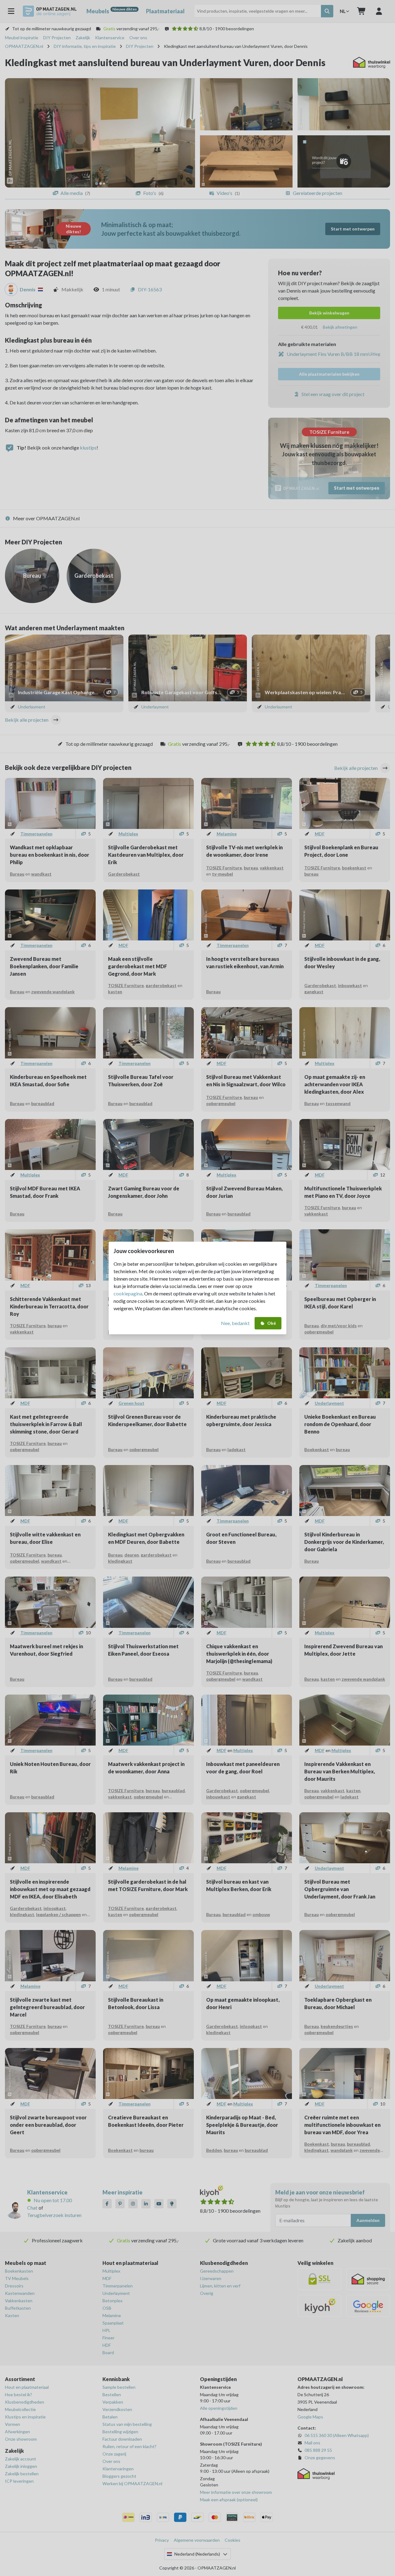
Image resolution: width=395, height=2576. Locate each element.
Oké (272, 1323)
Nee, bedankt (235, 1323)
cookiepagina (128, 1293)
